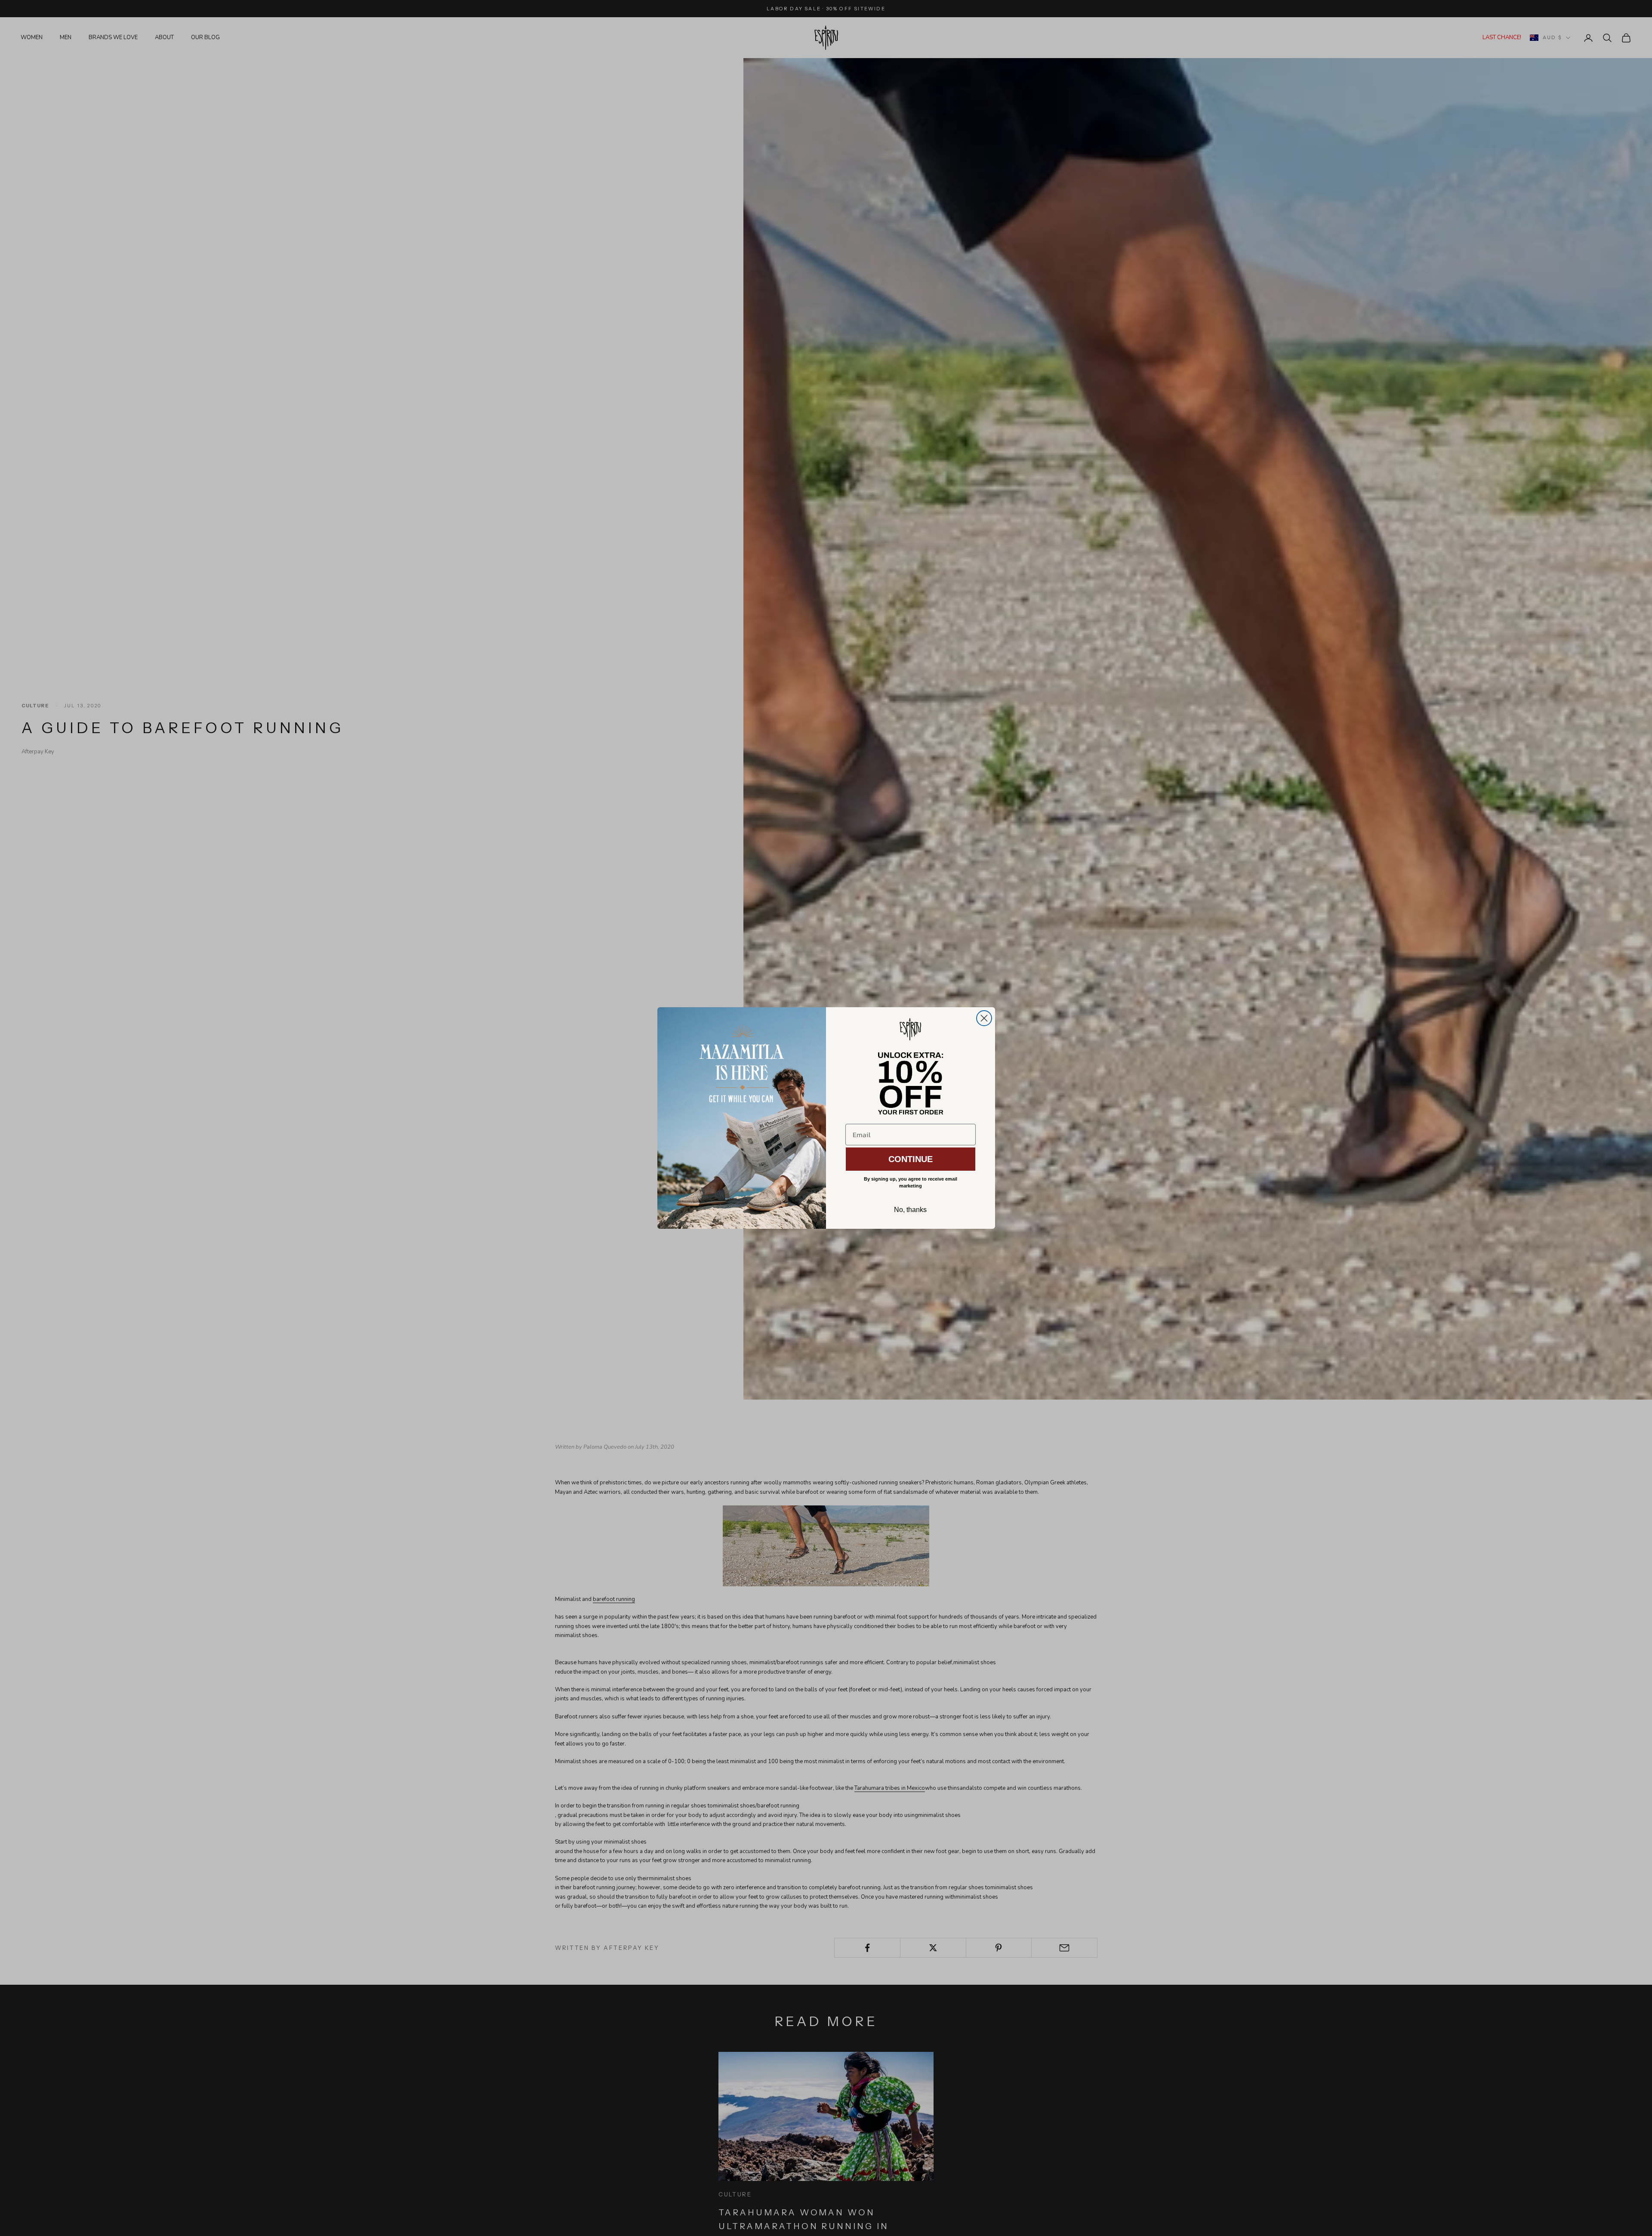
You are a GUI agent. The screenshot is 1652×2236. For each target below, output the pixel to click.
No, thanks (910, 1210)
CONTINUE (911, 1159)
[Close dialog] (984, 1018)
